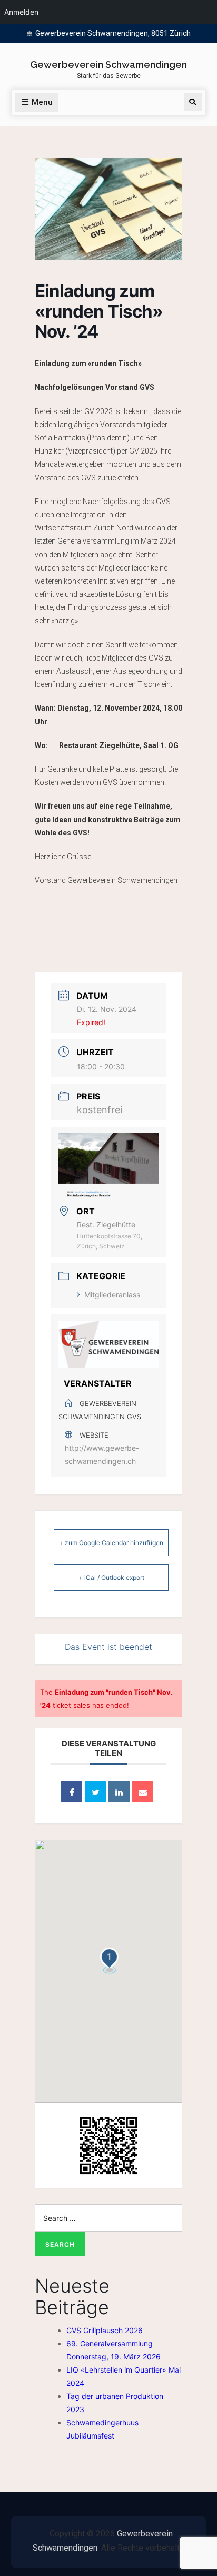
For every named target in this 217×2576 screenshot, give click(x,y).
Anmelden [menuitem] (21, 12)
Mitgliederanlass (112, 1295)
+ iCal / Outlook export (111, 1577)
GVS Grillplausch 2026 (105, 2330)
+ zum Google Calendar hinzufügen (111, 1543)
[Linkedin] (119, 1792)
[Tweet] (95, 1792)
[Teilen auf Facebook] (72, 1792)
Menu (42, 102)
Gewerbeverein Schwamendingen (108, 65)
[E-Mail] (143, 1792)
